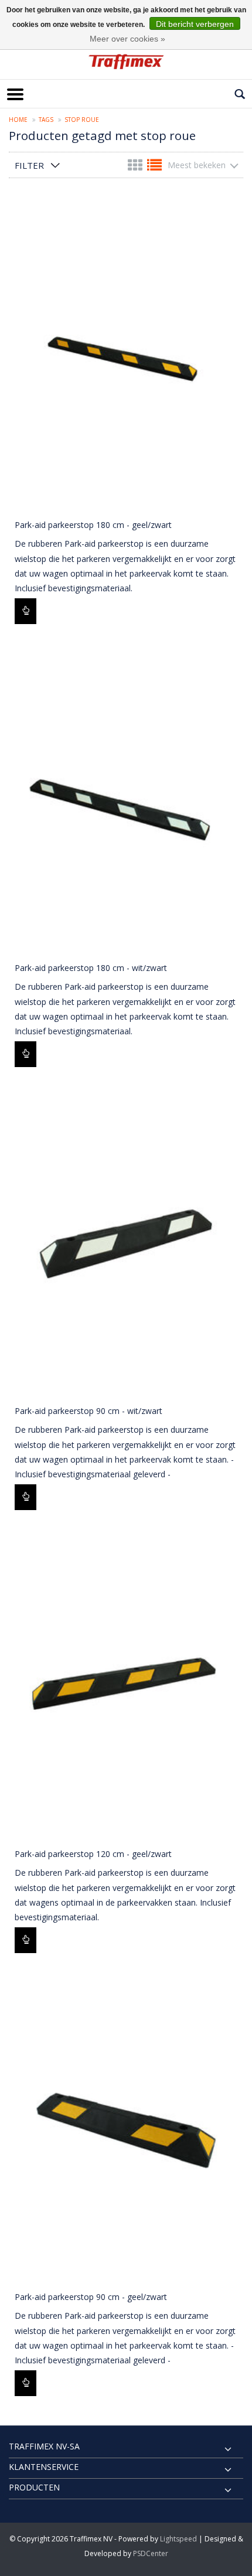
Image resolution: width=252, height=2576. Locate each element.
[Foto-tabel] (136, 167)
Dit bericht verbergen (195, 24)
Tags (46, 120)
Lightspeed (178, 2539)
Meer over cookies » (127, 39)
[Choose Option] (25, 611)
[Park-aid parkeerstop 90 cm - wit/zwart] (126, 1241)
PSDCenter (151, 2553)
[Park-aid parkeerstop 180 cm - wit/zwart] (126, 798)
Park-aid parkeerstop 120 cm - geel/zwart (93, 1854)
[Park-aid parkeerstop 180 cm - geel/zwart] (126, 355)
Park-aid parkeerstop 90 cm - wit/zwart (88, 1411)
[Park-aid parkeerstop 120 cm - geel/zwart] (126, 1684)
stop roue (82, 120)
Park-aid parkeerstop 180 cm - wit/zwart (91, 968)
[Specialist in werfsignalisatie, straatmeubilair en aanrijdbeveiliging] (126, 62)
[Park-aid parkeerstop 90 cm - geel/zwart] (126, 2127)
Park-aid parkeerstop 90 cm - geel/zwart (91, 2297)
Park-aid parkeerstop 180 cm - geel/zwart (93, 525)
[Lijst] (154, 167)
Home (18, 120)
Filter (29, 165)
